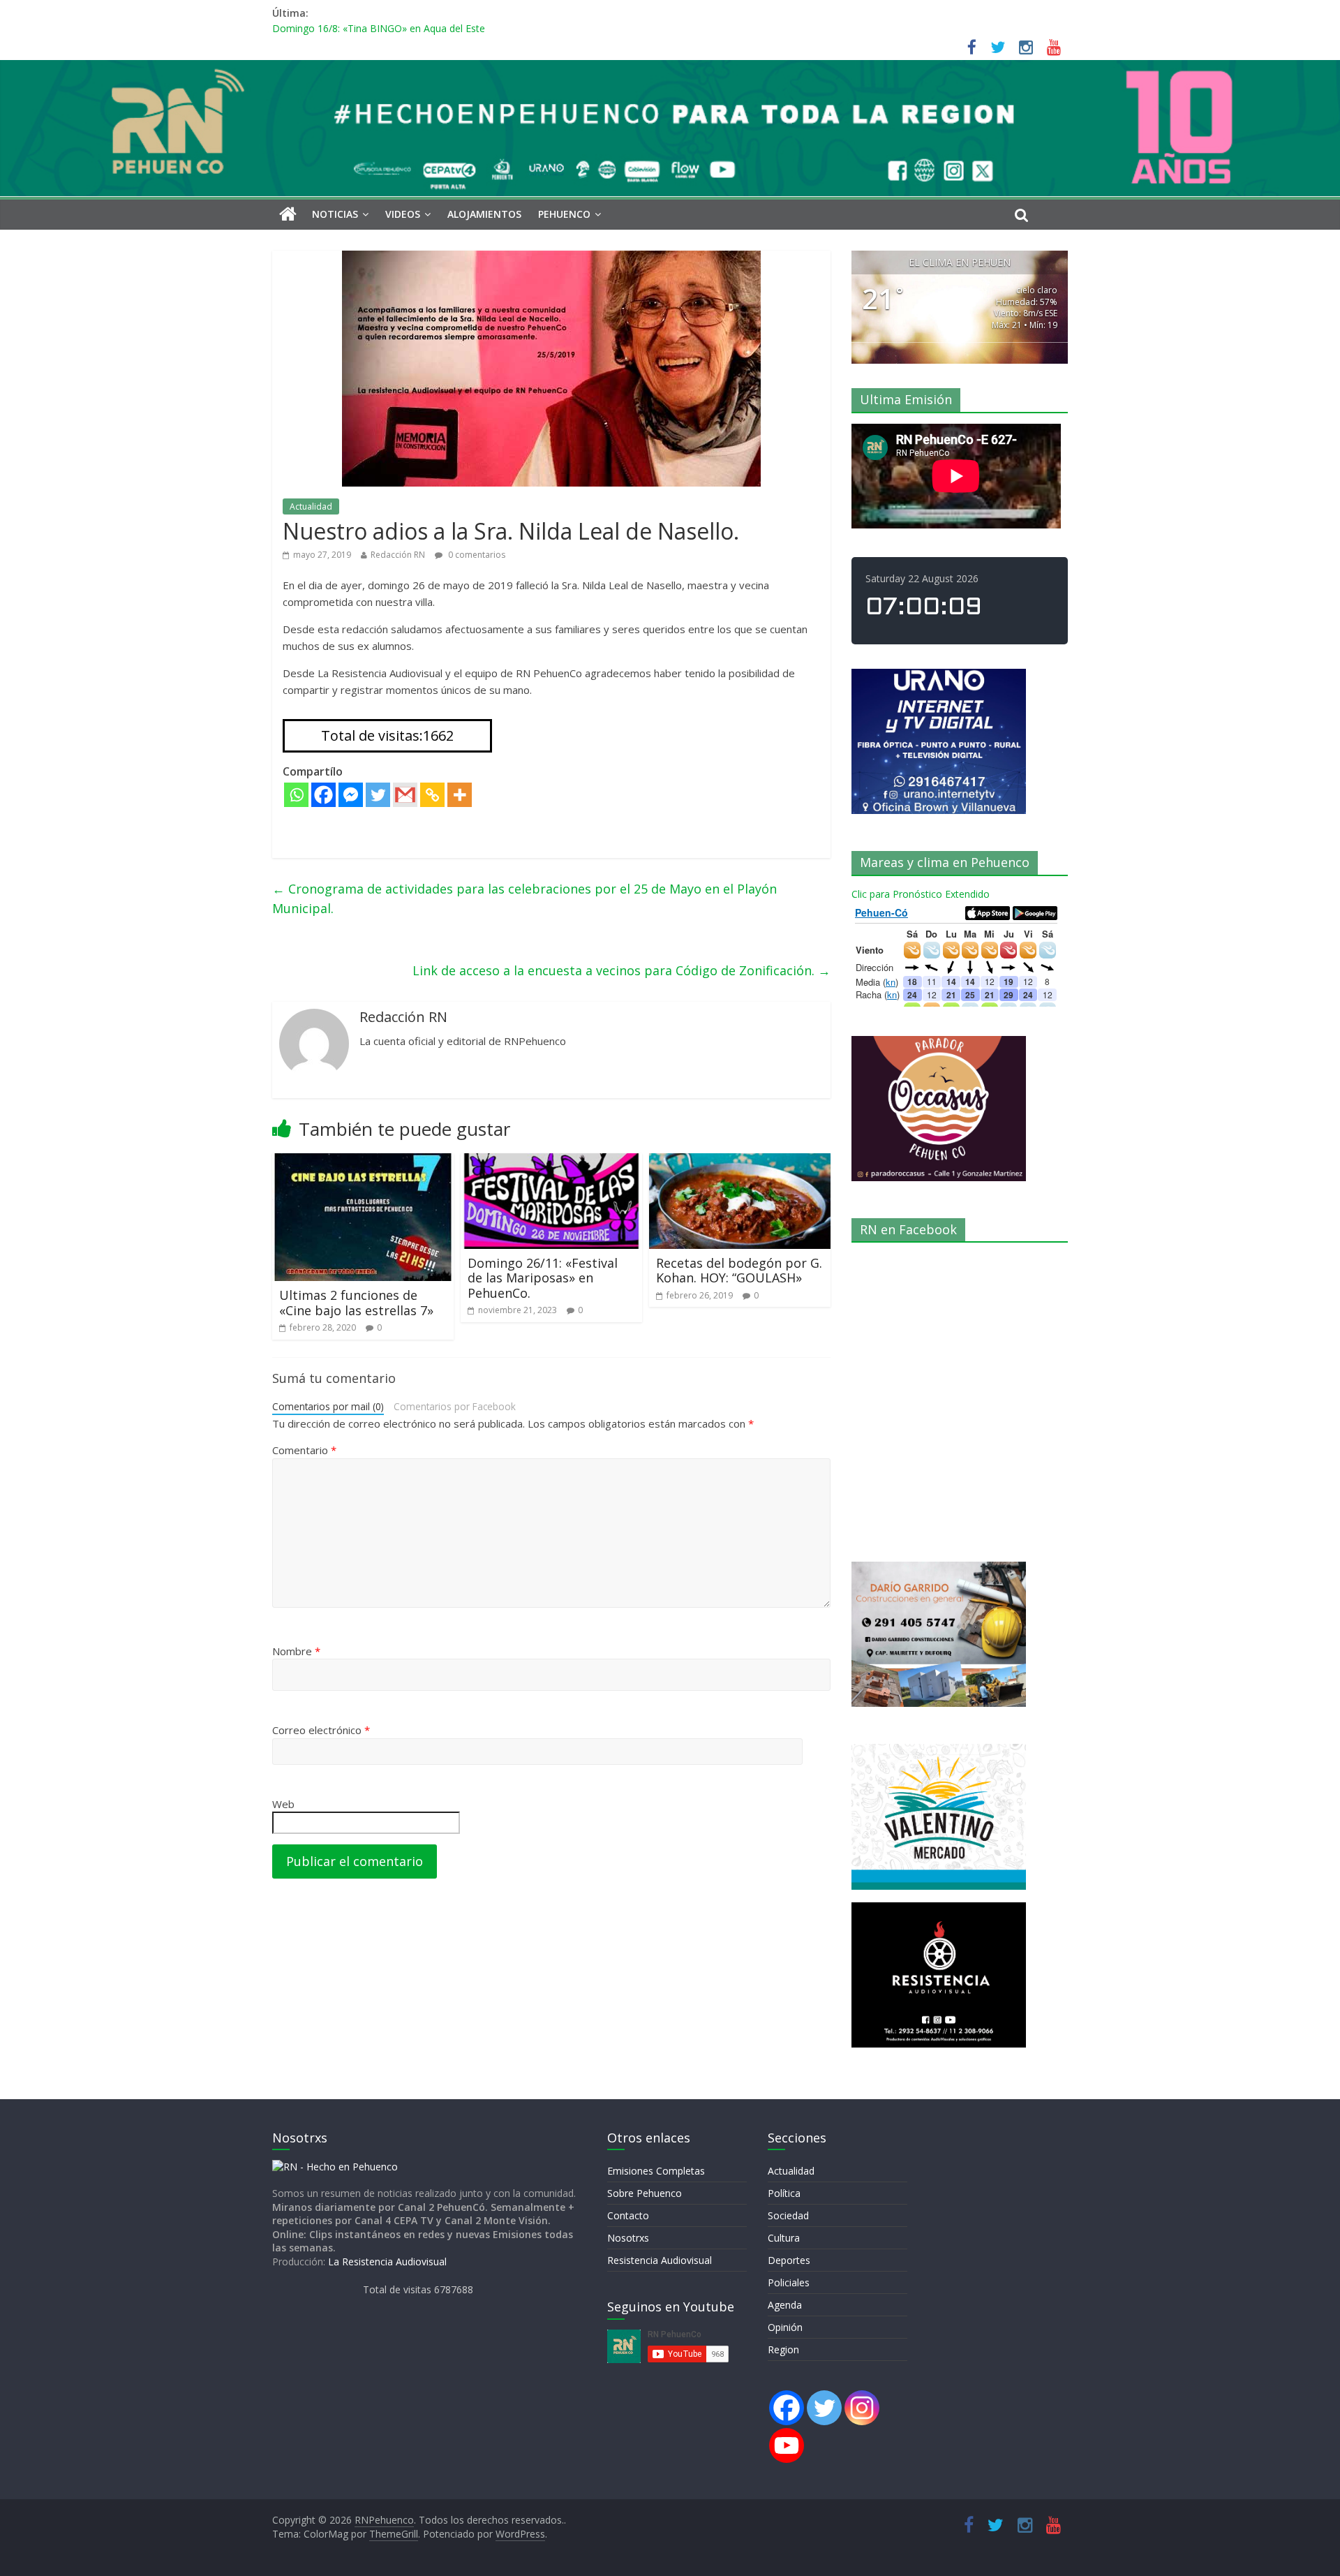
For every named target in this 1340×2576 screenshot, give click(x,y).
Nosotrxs (628, 2238)
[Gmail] (405, 795)
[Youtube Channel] (787, 2445)
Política (784, 2193)
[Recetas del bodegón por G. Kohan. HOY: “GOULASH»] (740, 1162)
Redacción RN (398, 555)
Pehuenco (564, 214)
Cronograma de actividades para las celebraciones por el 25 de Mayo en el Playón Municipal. (524, 899)
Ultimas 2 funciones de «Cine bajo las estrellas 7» (356, 1303)
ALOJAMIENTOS (484, 214)
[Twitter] (378, 795)
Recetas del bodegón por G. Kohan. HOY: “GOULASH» (739, 1271)
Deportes (789, 2260)
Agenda (785, 2305)
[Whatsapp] (296, 795)
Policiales (789, 2282)
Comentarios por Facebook (455, 1406)
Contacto (628, 2215)
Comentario (304, 1450)
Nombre (296, 1651)
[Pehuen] (335, 2167)
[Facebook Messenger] (351, 795)
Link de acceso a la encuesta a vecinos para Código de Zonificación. (621, 970)
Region (783, 2349)
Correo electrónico (321, 1730)
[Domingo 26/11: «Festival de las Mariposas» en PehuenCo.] (551, 1162)
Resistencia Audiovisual (660, 2260)
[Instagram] (862, 2408)
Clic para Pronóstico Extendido (921, 894)
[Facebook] (323, 795)
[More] (460, 795)
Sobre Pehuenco (645, 2193)
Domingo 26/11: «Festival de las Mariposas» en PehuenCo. (543, 1278)
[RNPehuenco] (670, 68)
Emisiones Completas (656, 2171)
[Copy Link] (432, 795)
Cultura (784, 2238)
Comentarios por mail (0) (328, 1406)
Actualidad (311, 506)
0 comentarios (476, 555)
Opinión (785, 2327)
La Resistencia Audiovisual (387, 2262)
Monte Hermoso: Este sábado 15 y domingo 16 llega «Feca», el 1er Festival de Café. (462, 24)
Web (283, 1804)
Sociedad (788, 2215)
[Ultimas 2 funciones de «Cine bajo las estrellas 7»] (363, 1162)
